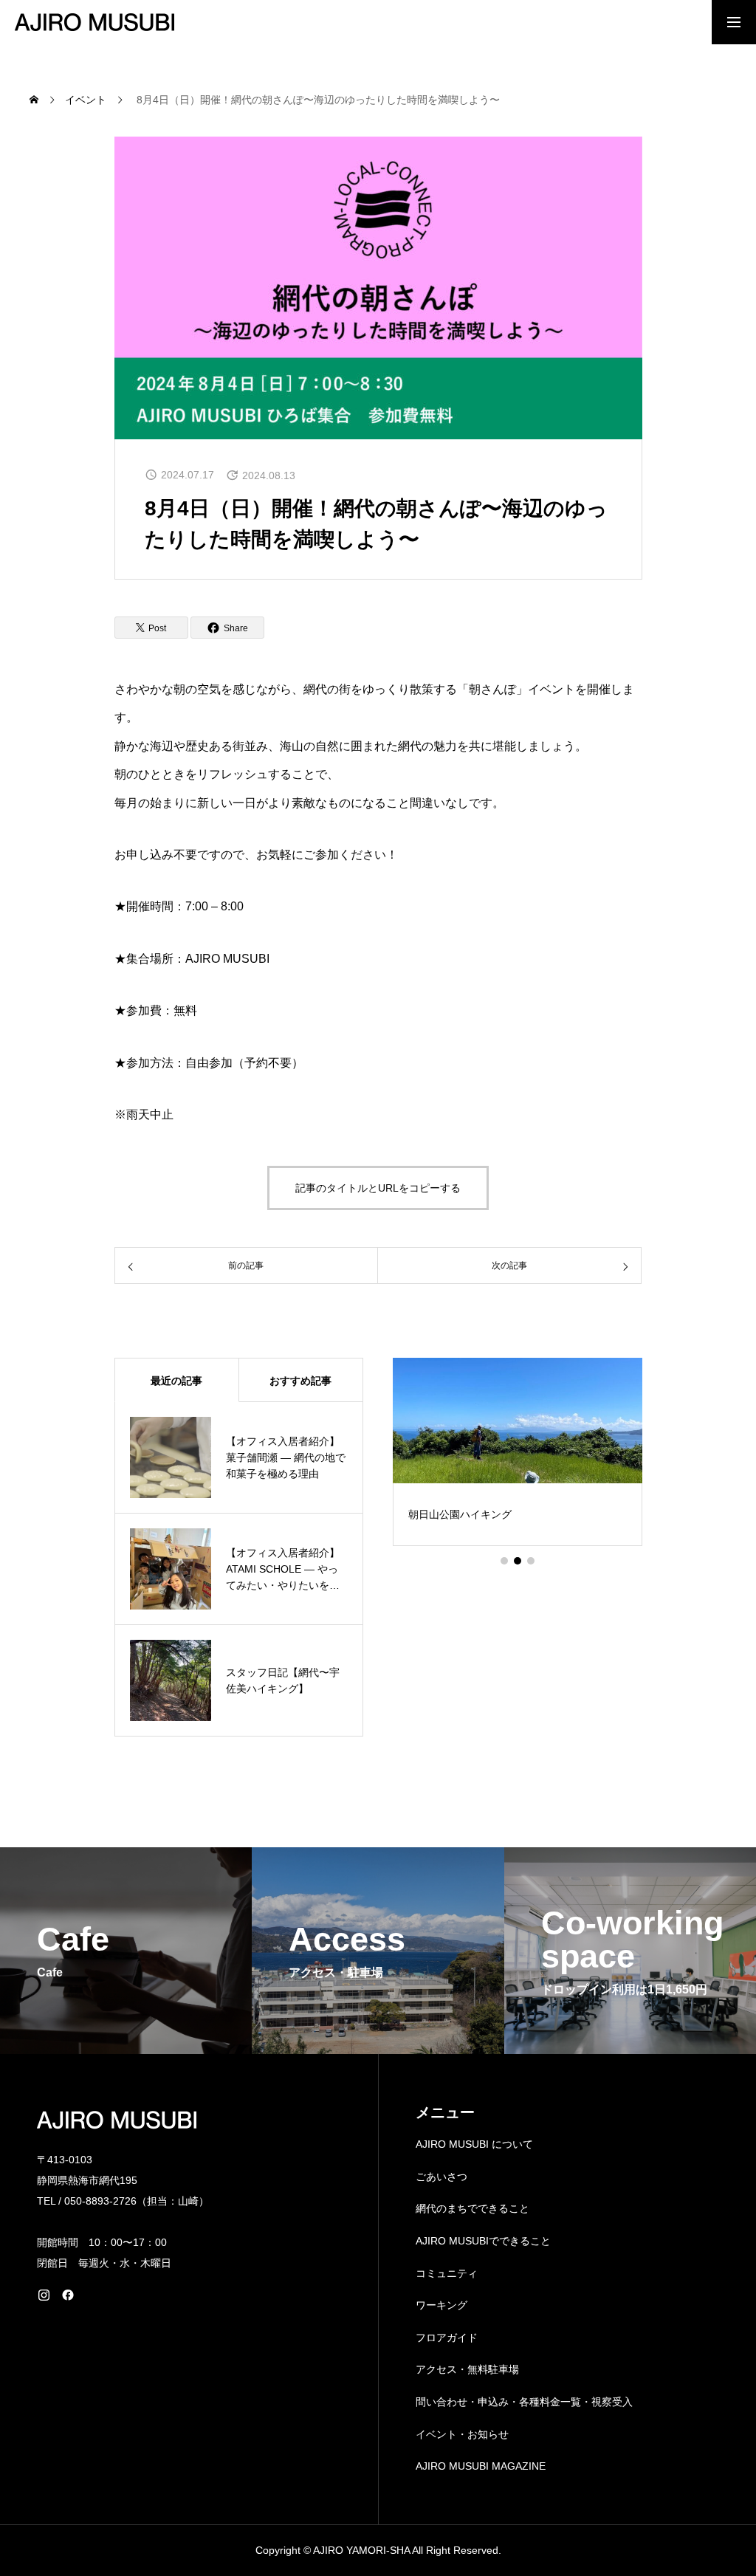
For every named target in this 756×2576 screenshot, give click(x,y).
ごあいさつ (441, 2177)
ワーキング (441, 2305)
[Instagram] (44, 2295)
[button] (504, 1561)
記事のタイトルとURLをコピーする (378, 1188)
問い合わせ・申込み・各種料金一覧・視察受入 (524, 2402)
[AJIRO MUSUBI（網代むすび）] (94, 22)
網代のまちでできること (472, 2208)
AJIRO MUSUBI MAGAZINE (481, 2466)
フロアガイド (447, 2338)
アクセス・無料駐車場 (467, 2369)
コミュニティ (447, 2273)
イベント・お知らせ (462, 2434)
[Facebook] (68, 2295)
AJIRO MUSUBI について (474, 2144)
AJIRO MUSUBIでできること (483, 2241)
